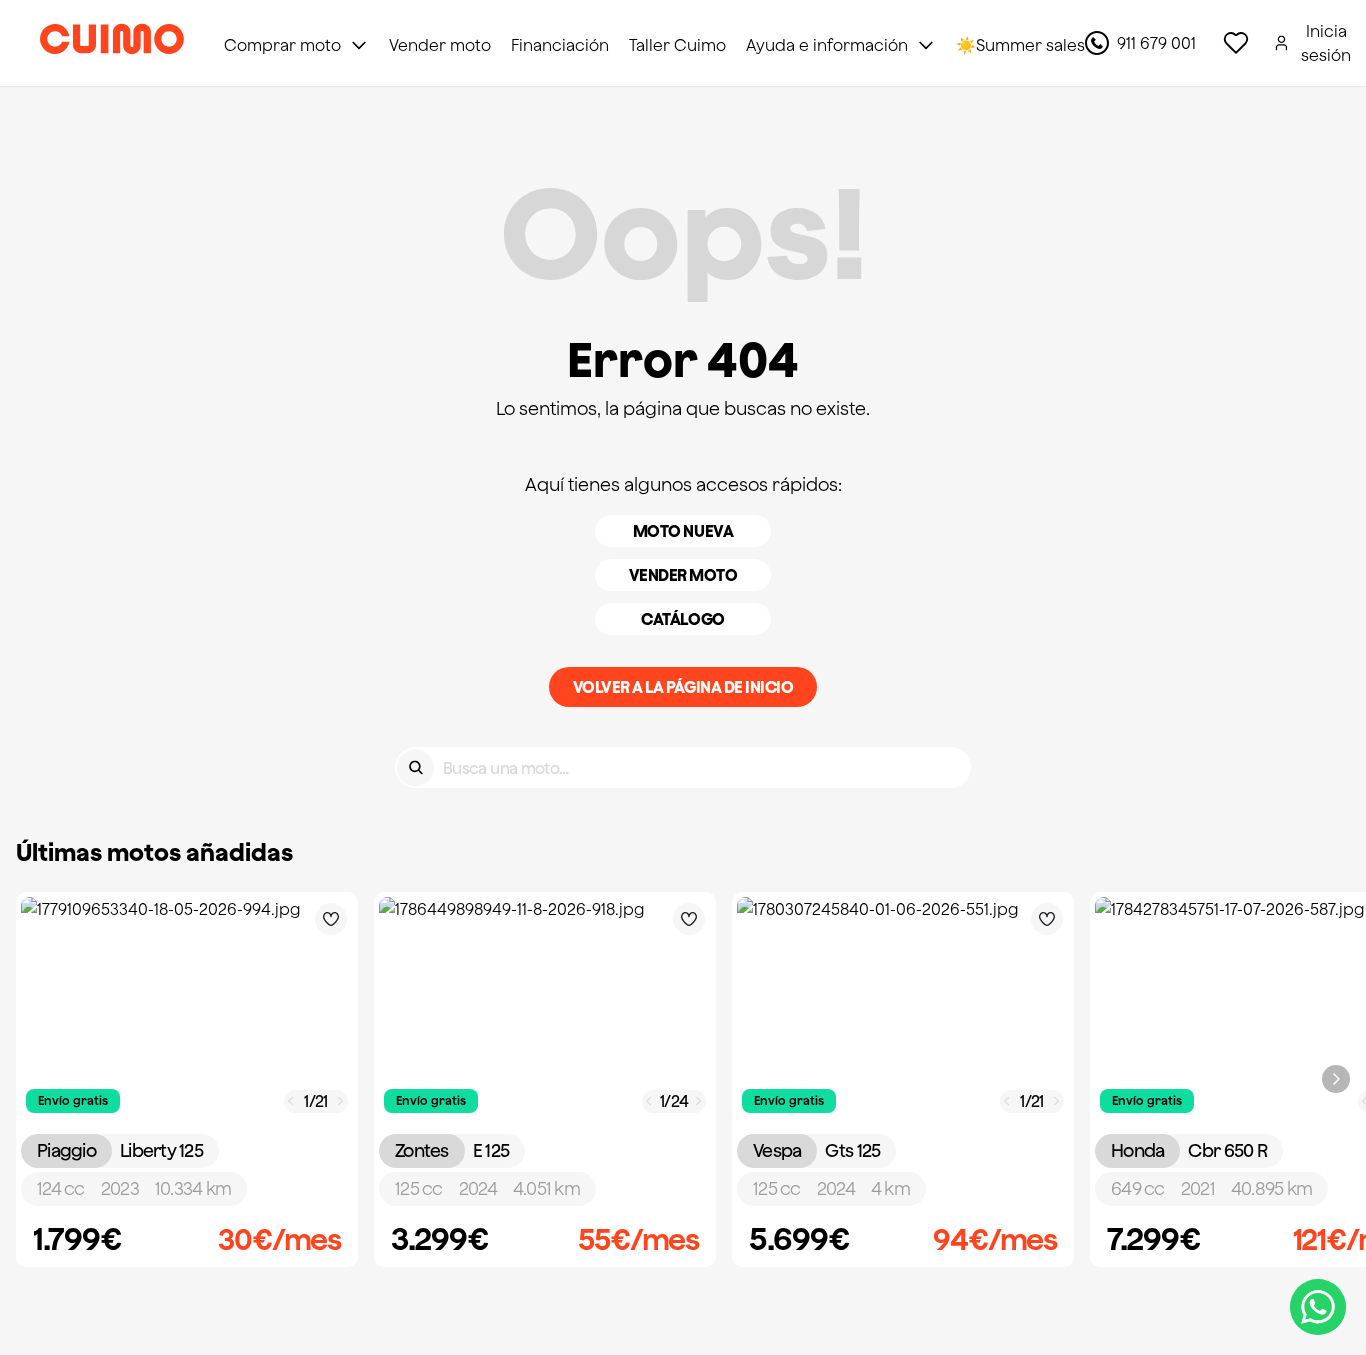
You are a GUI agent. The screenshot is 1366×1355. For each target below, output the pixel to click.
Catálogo (682, 619)
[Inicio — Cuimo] (112, 43)
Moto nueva (683, 531)
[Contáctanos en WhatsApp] (1318, 1307)
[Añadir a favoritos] (331, 919)
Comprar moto (282, 45)
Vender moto (683, 575)
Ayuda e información (827, 45)
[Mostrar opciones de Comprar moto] (359, 45)
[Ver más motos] (1336, 1079)
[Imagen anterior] (291, 1101)
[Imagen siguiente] (341, 1101)
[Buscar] (415, 767)
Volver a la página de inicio (683, 687)
